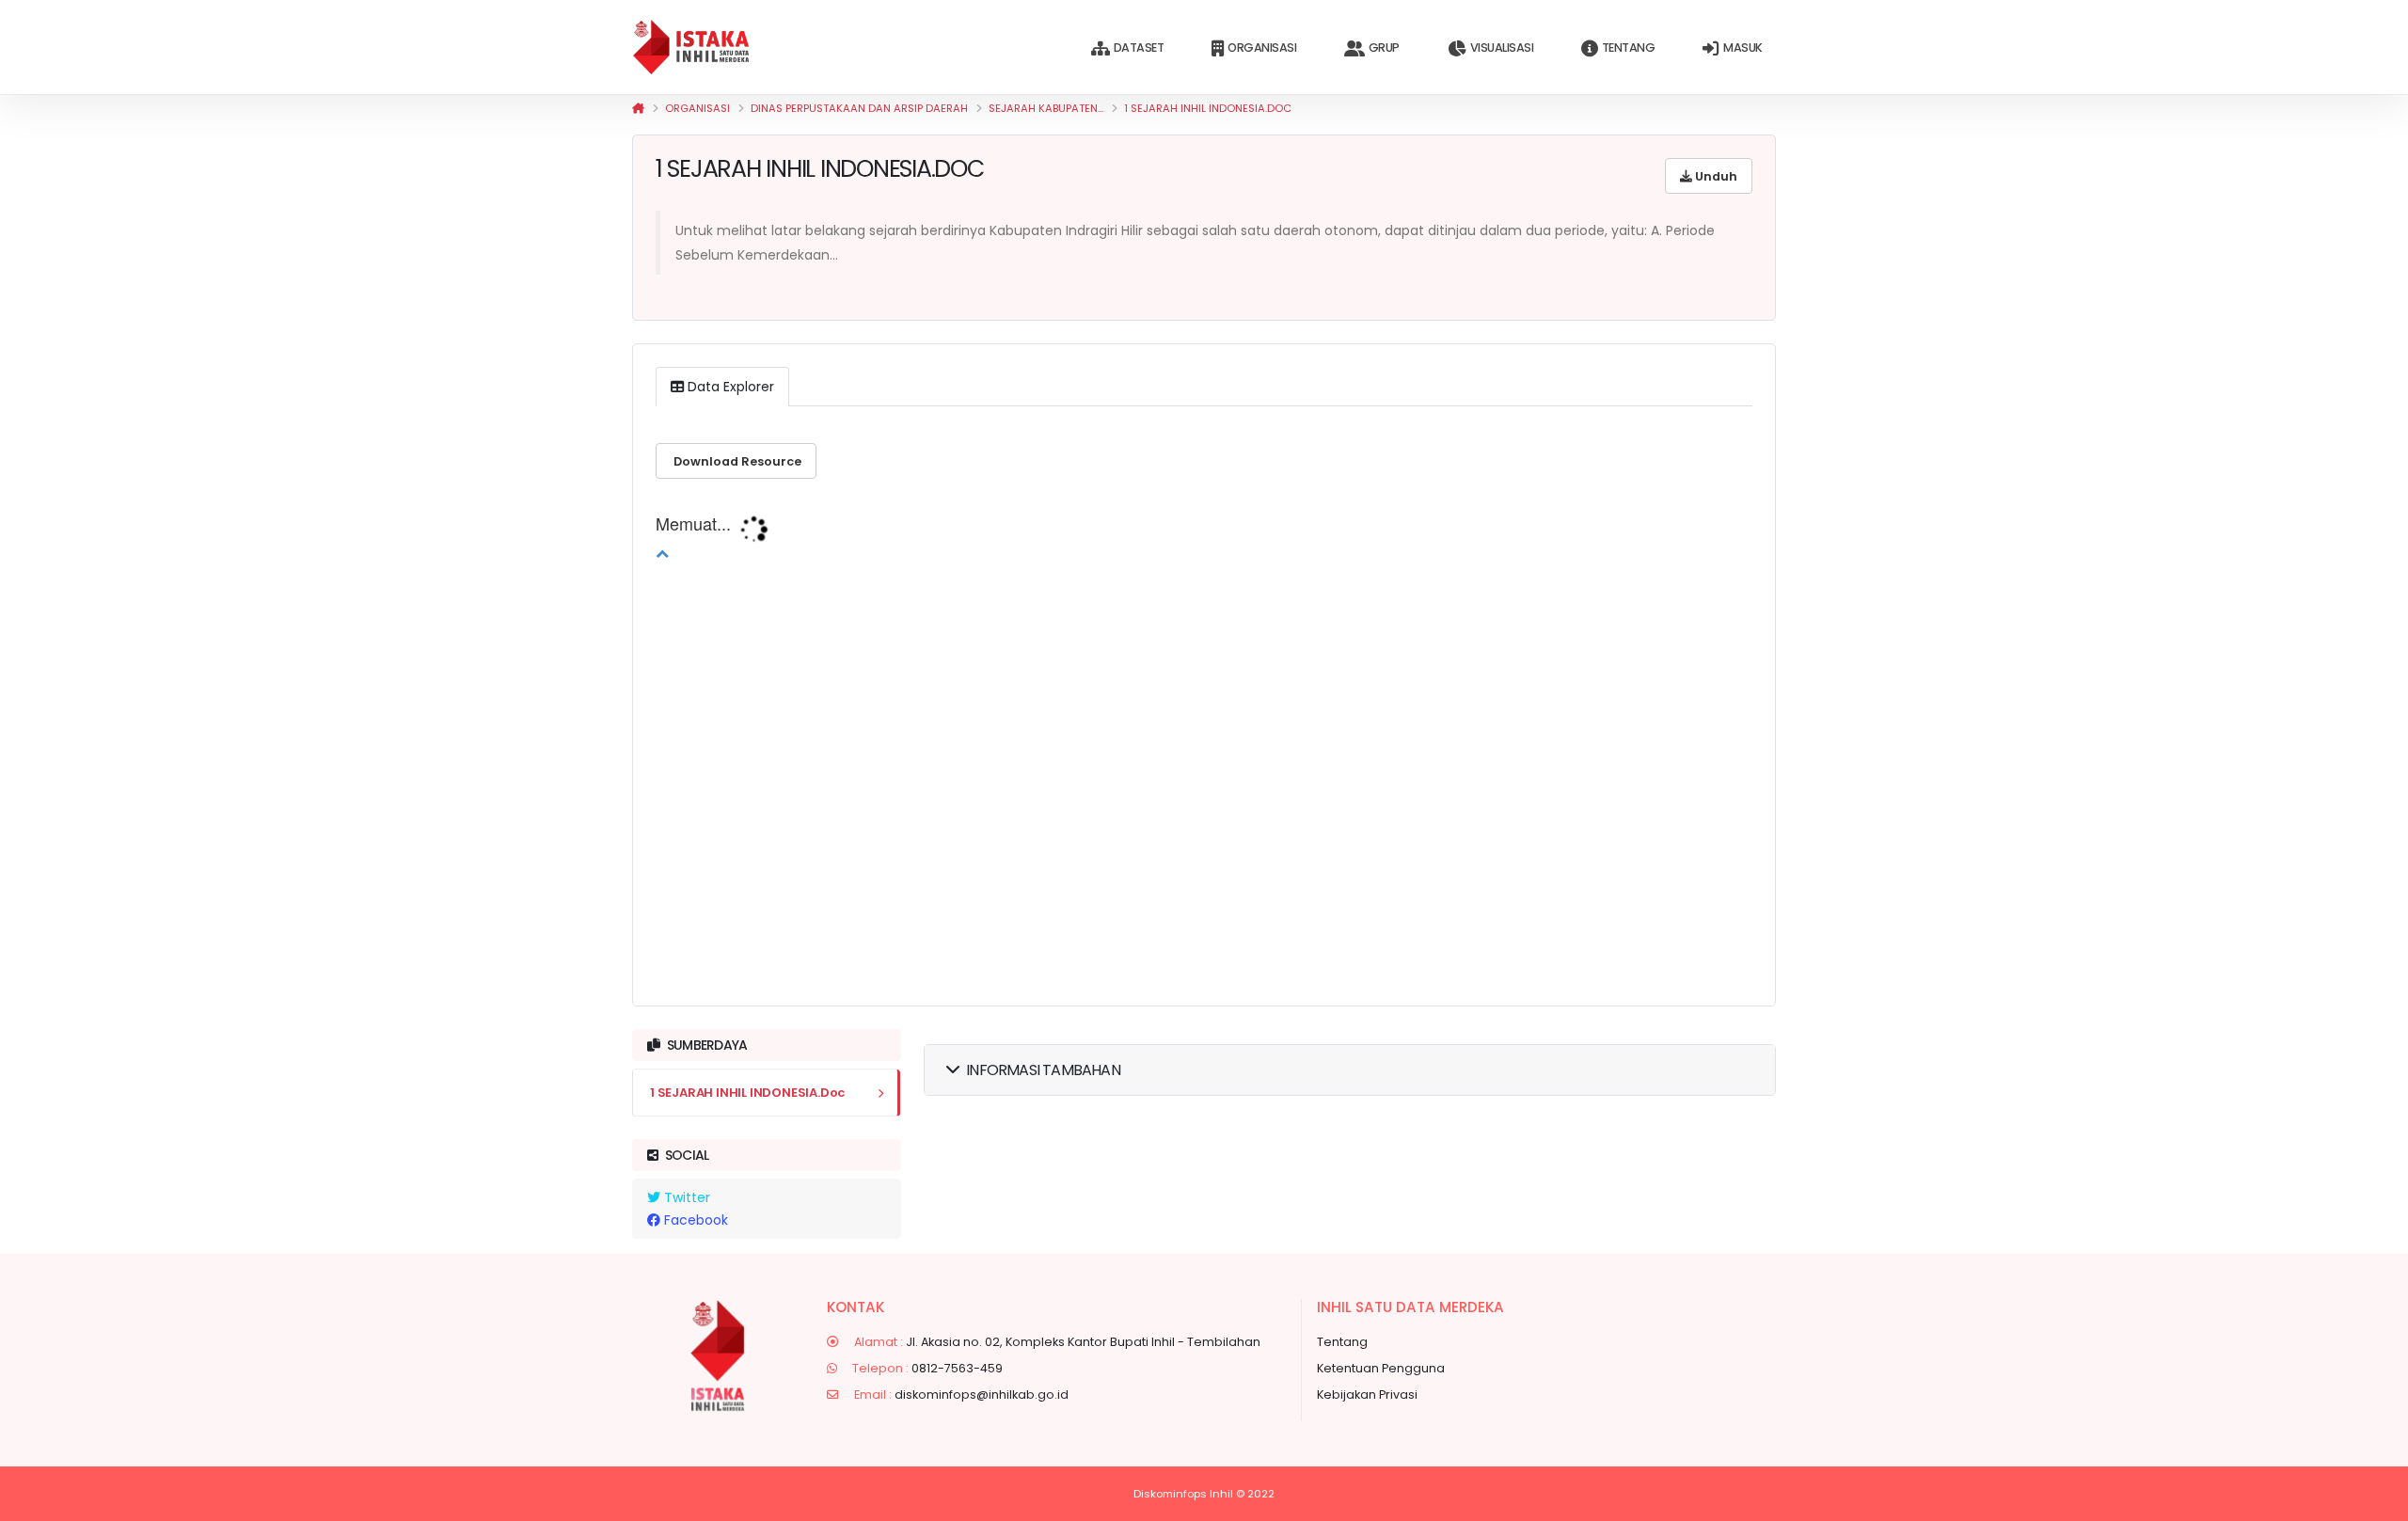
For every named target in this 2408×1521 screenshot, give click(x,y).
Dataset (1139, 48)
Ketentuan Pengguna (1381, 1368)
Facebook (694, 1220)
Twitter (685, 1197)
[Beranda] (638, 108)
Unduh (1715, 176)
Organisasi (1262, 48)
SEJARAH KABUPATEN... (1046, 108)
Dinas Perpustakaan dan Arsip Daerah (859, 108)
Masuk (1743, 48)
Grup (1384, 48)
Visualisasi (1502, 48)
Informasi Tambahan (1043, 1070)
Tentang (1629, 48)
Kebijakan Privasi (1367, 1394)
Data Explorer (729, 387)
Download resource (736, 461)
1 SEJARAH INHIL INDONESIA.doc (1208, 108)
